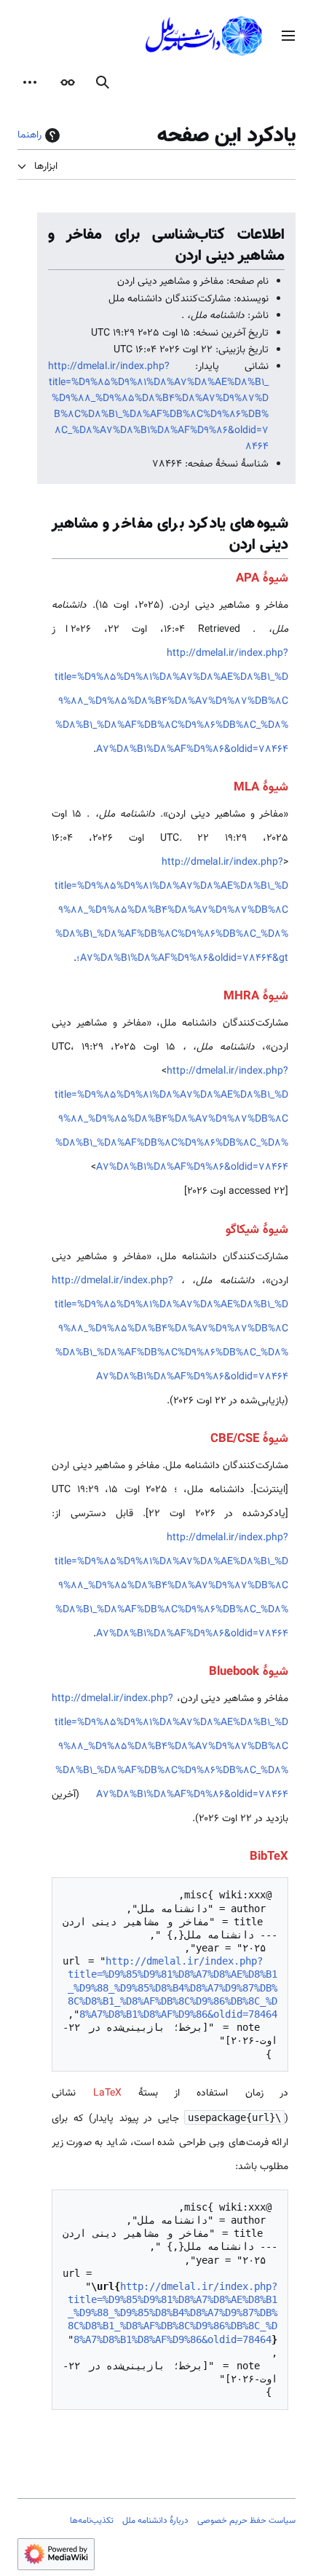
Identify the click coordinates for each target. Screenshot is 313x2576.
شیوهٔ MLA (261, 788)
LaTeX (107, 2093)
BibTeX (269, 1857)
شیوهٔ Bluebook (249, 1672)
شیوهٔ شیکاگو (257, 1230)
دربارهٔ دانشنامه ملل (155, 2521)
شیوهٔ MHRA (256, 996)
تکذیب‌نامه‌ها (92, 2521)
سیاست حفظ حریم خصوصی (246, 2521)
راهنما (29, 135)
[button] (288, 36)
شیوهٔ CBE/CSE (249, 1439)
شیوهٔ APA (262, 579)
